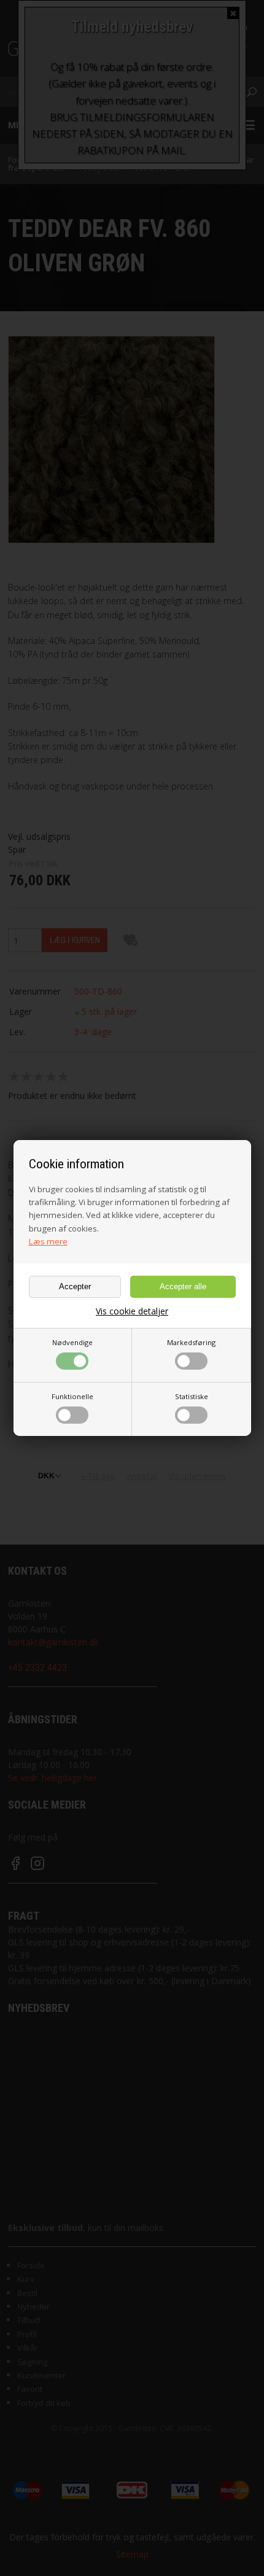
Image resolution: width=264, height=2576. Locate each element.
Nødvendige (72, 1342)
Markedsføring (191, 1342)
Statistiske (192, 1396)
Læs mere (48, 1241)
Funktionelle (72, 1396)
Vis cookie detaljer (132, 1311)
